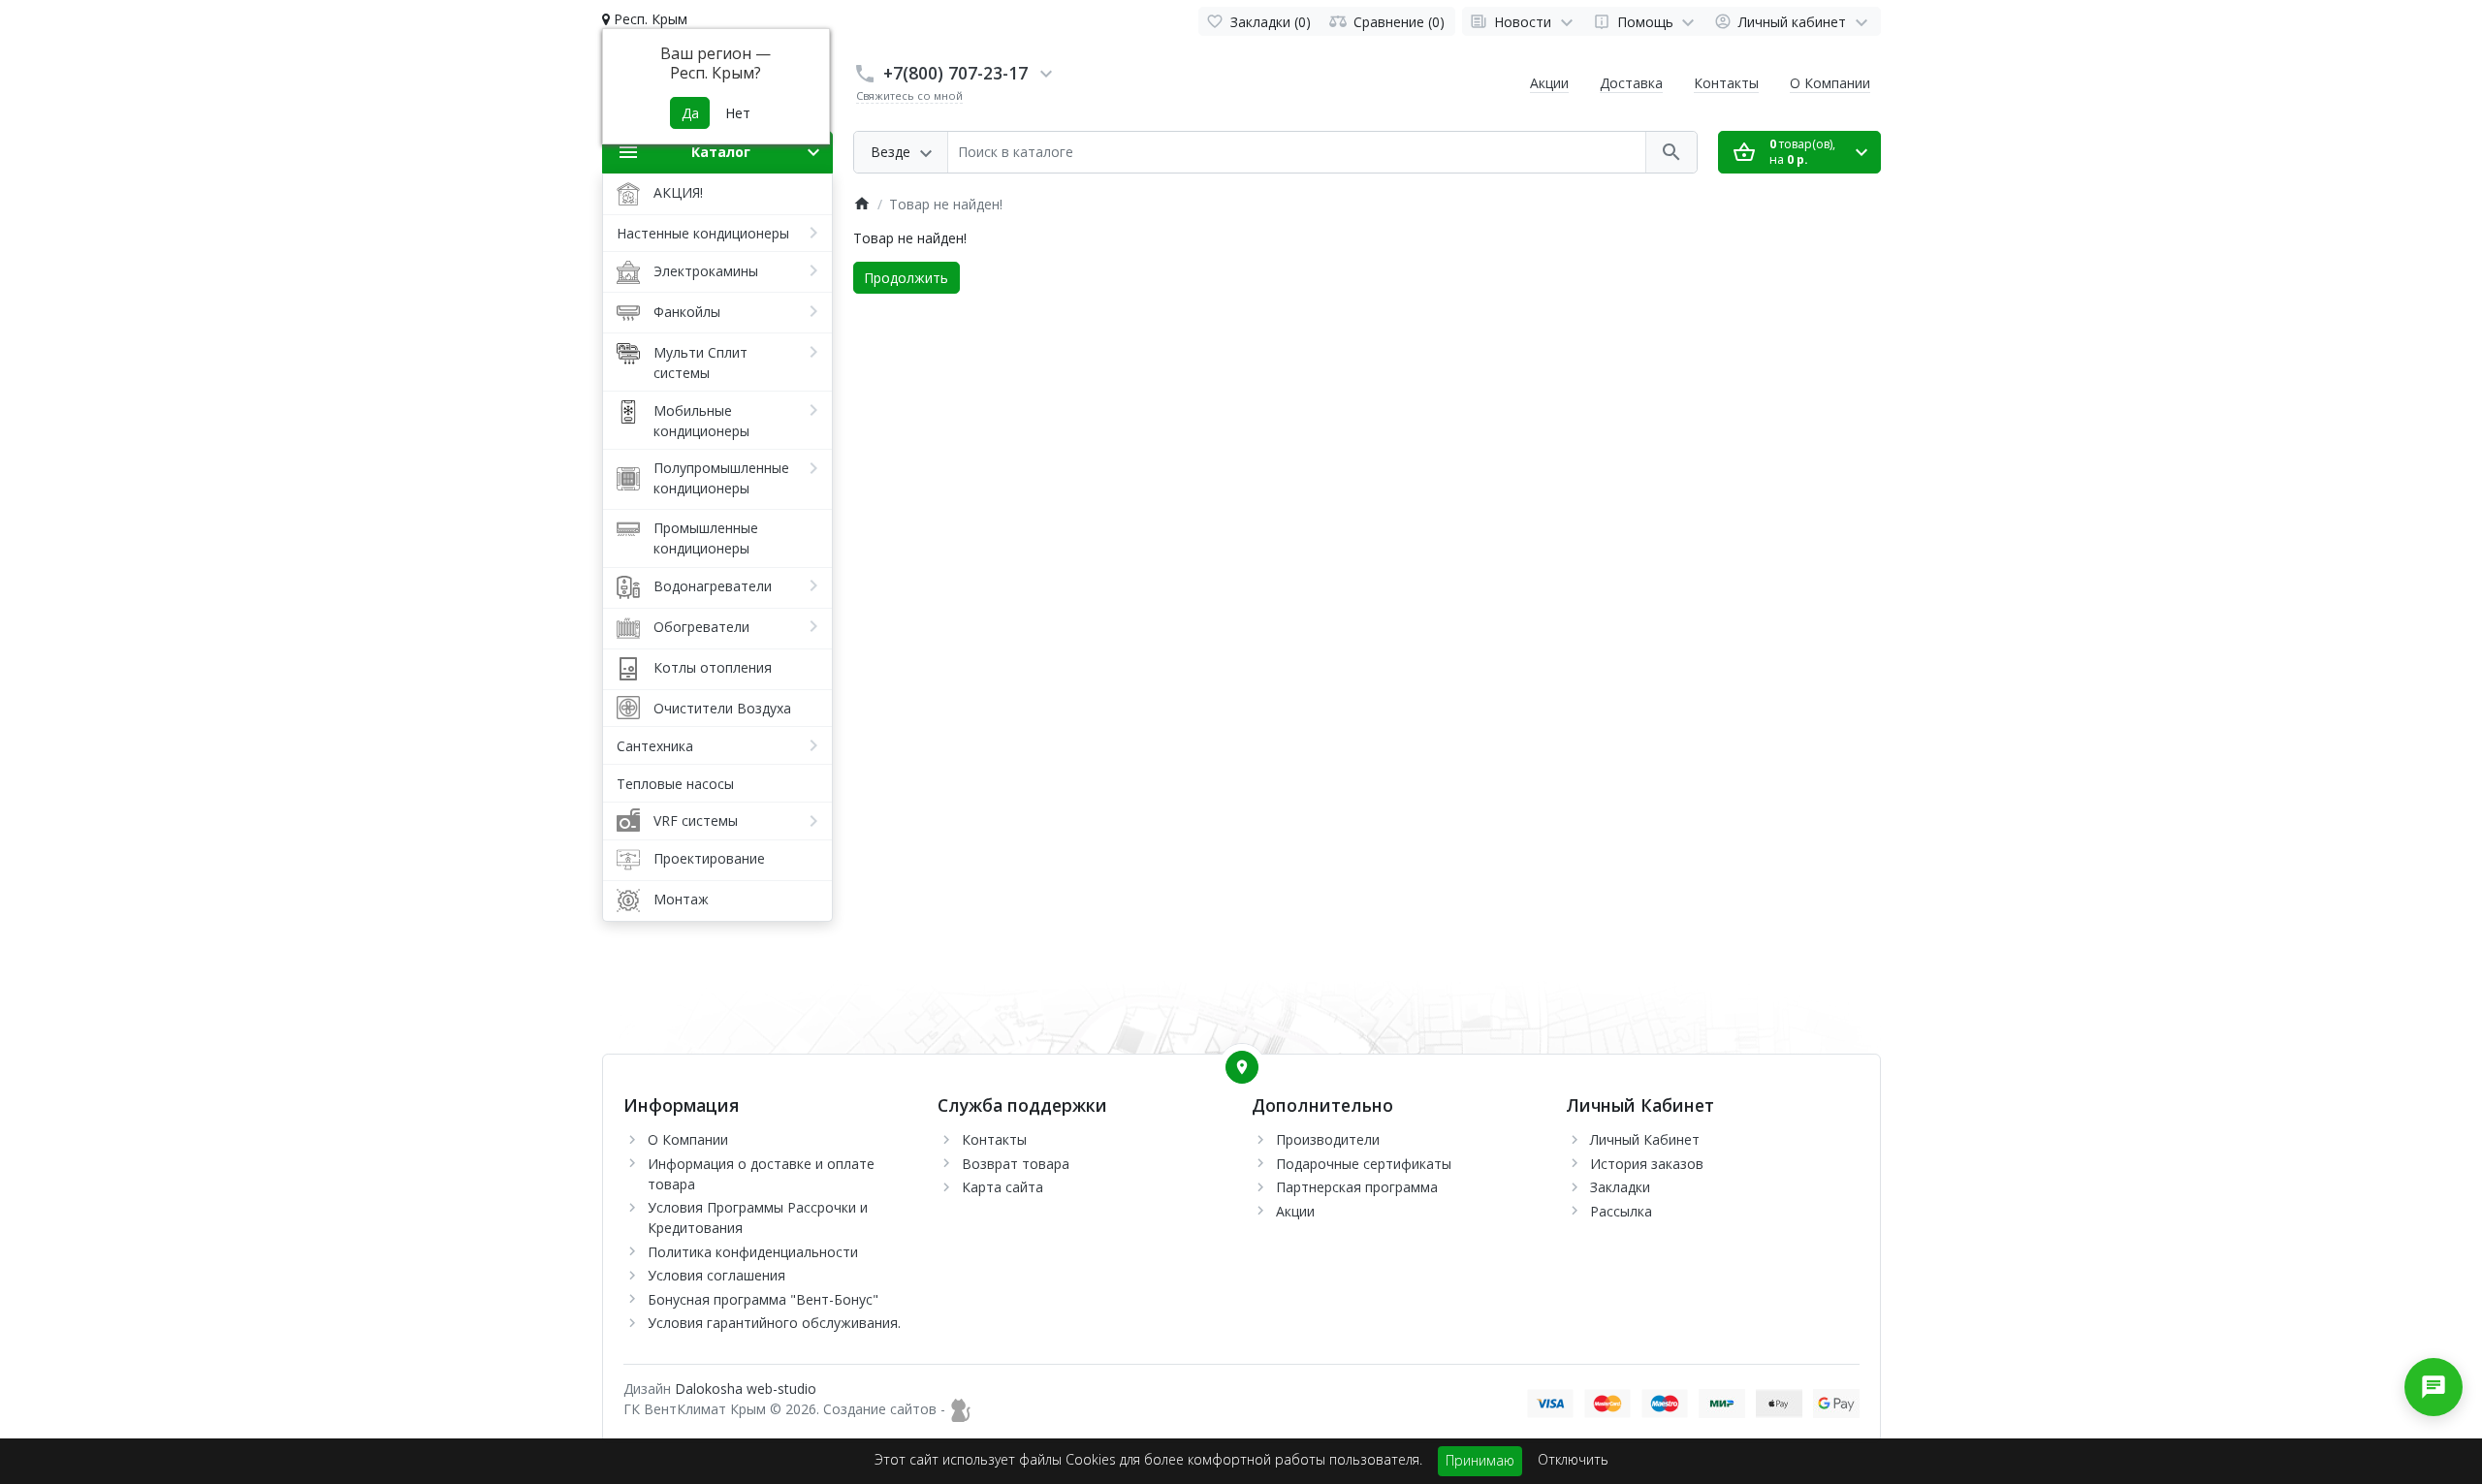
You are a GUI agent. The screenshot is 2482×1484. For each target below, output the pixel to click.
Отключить (1573, 1459)
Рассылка (1621, 1211)
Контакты (1726, 83)
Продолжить (906, 278)
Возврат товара (1016, 1164)
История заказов (1647, 1164)
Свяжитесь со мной (909, 95)
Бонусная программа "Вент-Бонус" (763, 1299)
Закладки (1620, 1187)
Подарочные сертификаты (1364, 1164)
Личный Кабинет (1645, 1139)
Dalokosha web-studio (746, 1389)
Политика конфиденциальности (753, 1252)
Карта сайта (1002, 1187)
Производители (1328, 1139)
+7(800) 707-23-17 (955, 73)
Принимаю (1480, 1460)
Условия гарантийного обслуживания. (774, 1323)
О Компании (1830, 83)
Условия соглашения (716, 1275)
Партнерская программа (1357, 1187)
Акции (1549, 83)
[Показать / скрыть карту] (1242, 1067)
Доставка (1631, 83)
